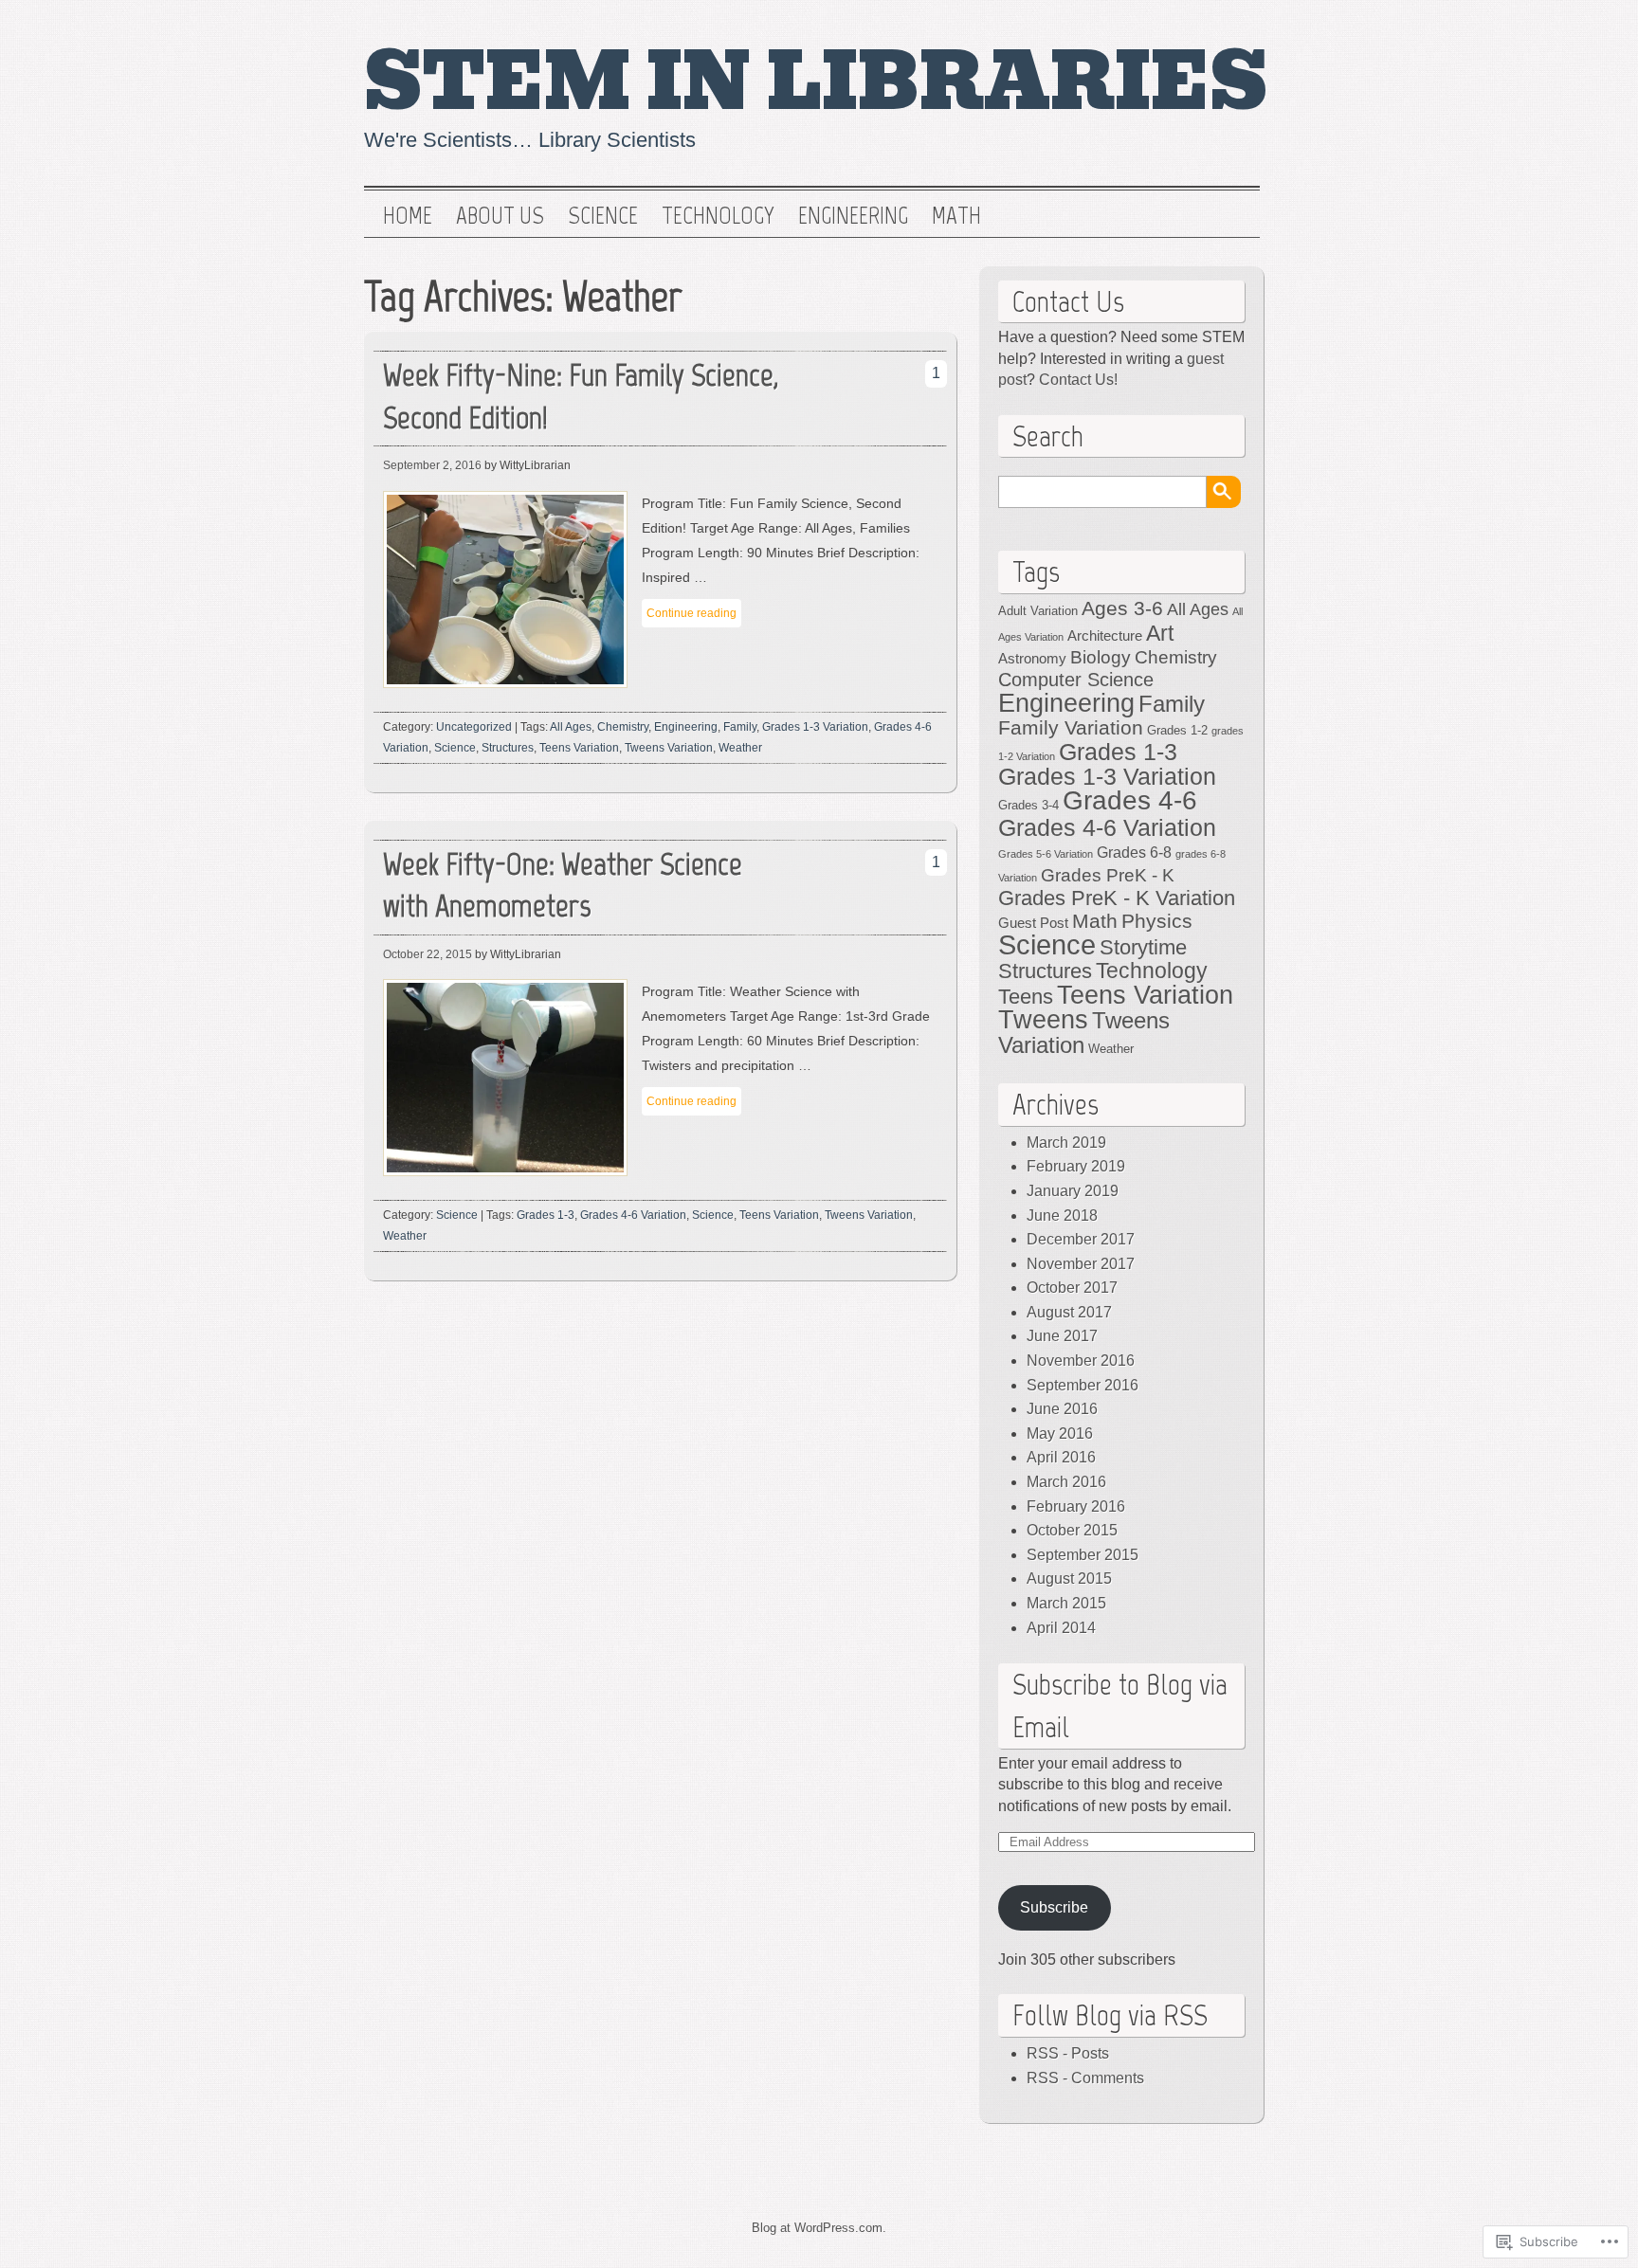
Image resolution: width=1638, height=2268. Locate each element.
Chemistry (623, 727)
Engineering (853, 216)
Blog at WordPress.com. (819, 2228)
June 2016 (1062, 1409)
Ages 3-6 (1122, 608)
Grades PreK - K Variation (1117, 898)
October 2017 (1072, 1288)
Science (603, 216)
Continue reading (692, 613)
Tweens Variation (669, 748)
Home (408, 216)
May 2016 (1060, 1433)
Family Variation (1071, 727)
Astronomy (1032, 659)
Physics (1157, 921)
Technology (718, 216)
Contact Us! (1078, 380)
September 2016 (1083, 1385)
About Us (500, 216)
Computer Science (1076, 680)
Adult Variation (1038, 611)
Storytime (1143, 947)
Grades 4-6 (1130, 800)
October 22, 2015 (428, 954)
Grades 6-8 (1134, 852)
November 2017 (1081, 1264)
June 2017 (1062, 1336)
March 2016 (1066, 1482)
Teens (1026, 997)
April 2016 (1061, 1457)
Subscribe (1054, 1907)
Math (956, 216)
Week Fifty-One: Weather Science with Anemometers (563, 885)
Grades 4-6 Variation (633, 1215)
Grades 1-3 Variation (815, 727)
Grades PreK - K (1108, 875)
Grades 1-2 (1177, 730)
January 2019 (1073, 1191)
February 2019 (1076, 1166)
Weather (740, 748)
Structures (508, 748)
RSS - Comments (1085, 2078)
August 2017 (1069, 1312)
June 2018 (1062, 1216)
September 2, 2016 (432, 465)
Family (740, 727)
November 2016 (1081, 1361)
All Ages (571, 727)
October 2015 (1072, 1530)
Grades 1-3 (546, 1215)
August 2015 (1069, 1579)
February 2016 (1076, 1506)
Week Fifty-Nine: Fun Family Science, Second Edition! (581, 396)
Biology (1101, 657)
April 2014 (1061, 1628)
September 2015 (1083, 1555)
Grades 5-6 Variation (1046, 854)
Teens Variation (579, 748)
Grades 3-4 (1028, 805)
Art (1160, 633)
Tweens (1043, 1020)
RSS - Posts (1068, 2053)
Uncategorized (474, 727)
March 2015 (1066, 1603)
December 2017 (1081, 1239)
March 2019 (1066, 1143)
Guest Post (1033, 923)
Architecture (1105, 636)
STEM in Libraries (816, 82)
